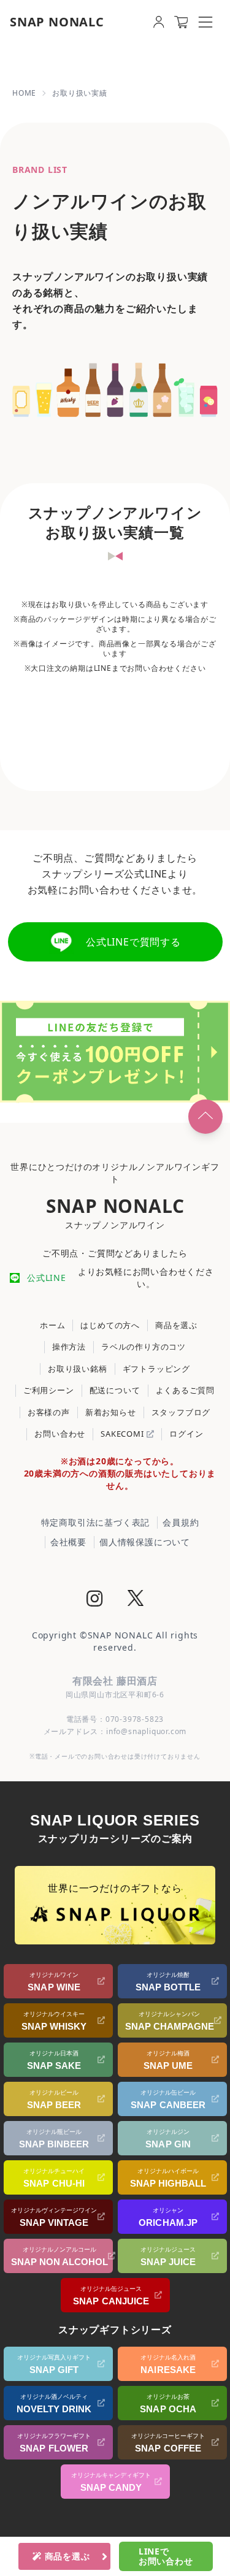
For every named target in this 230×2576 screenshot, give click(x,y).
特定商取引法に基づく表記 (96, 1522)
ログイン (186, 1434)
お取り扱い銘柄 (78, 1369)
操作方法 (69, 1347)
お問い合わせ (60, 1434)
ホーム (52, 1325)
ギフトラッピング (156, 1369)
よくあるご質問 (186, 1390)
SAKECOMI (123, 1434)
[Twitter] (136, 1600)
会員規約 (181, 1522)
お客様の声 (49, 1412)
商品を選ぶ (176, 1325)
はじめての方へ (110, 1325)
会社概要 (68, 1542)
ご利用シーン (49, 1390)
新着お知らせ (111, 1412)
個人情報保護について (145, 1542)
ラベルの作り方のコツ (144, 1347)
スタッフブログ (181, 1412)
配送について (115, 1390)
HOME (24, 93)
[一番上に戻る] (205, 1117)
